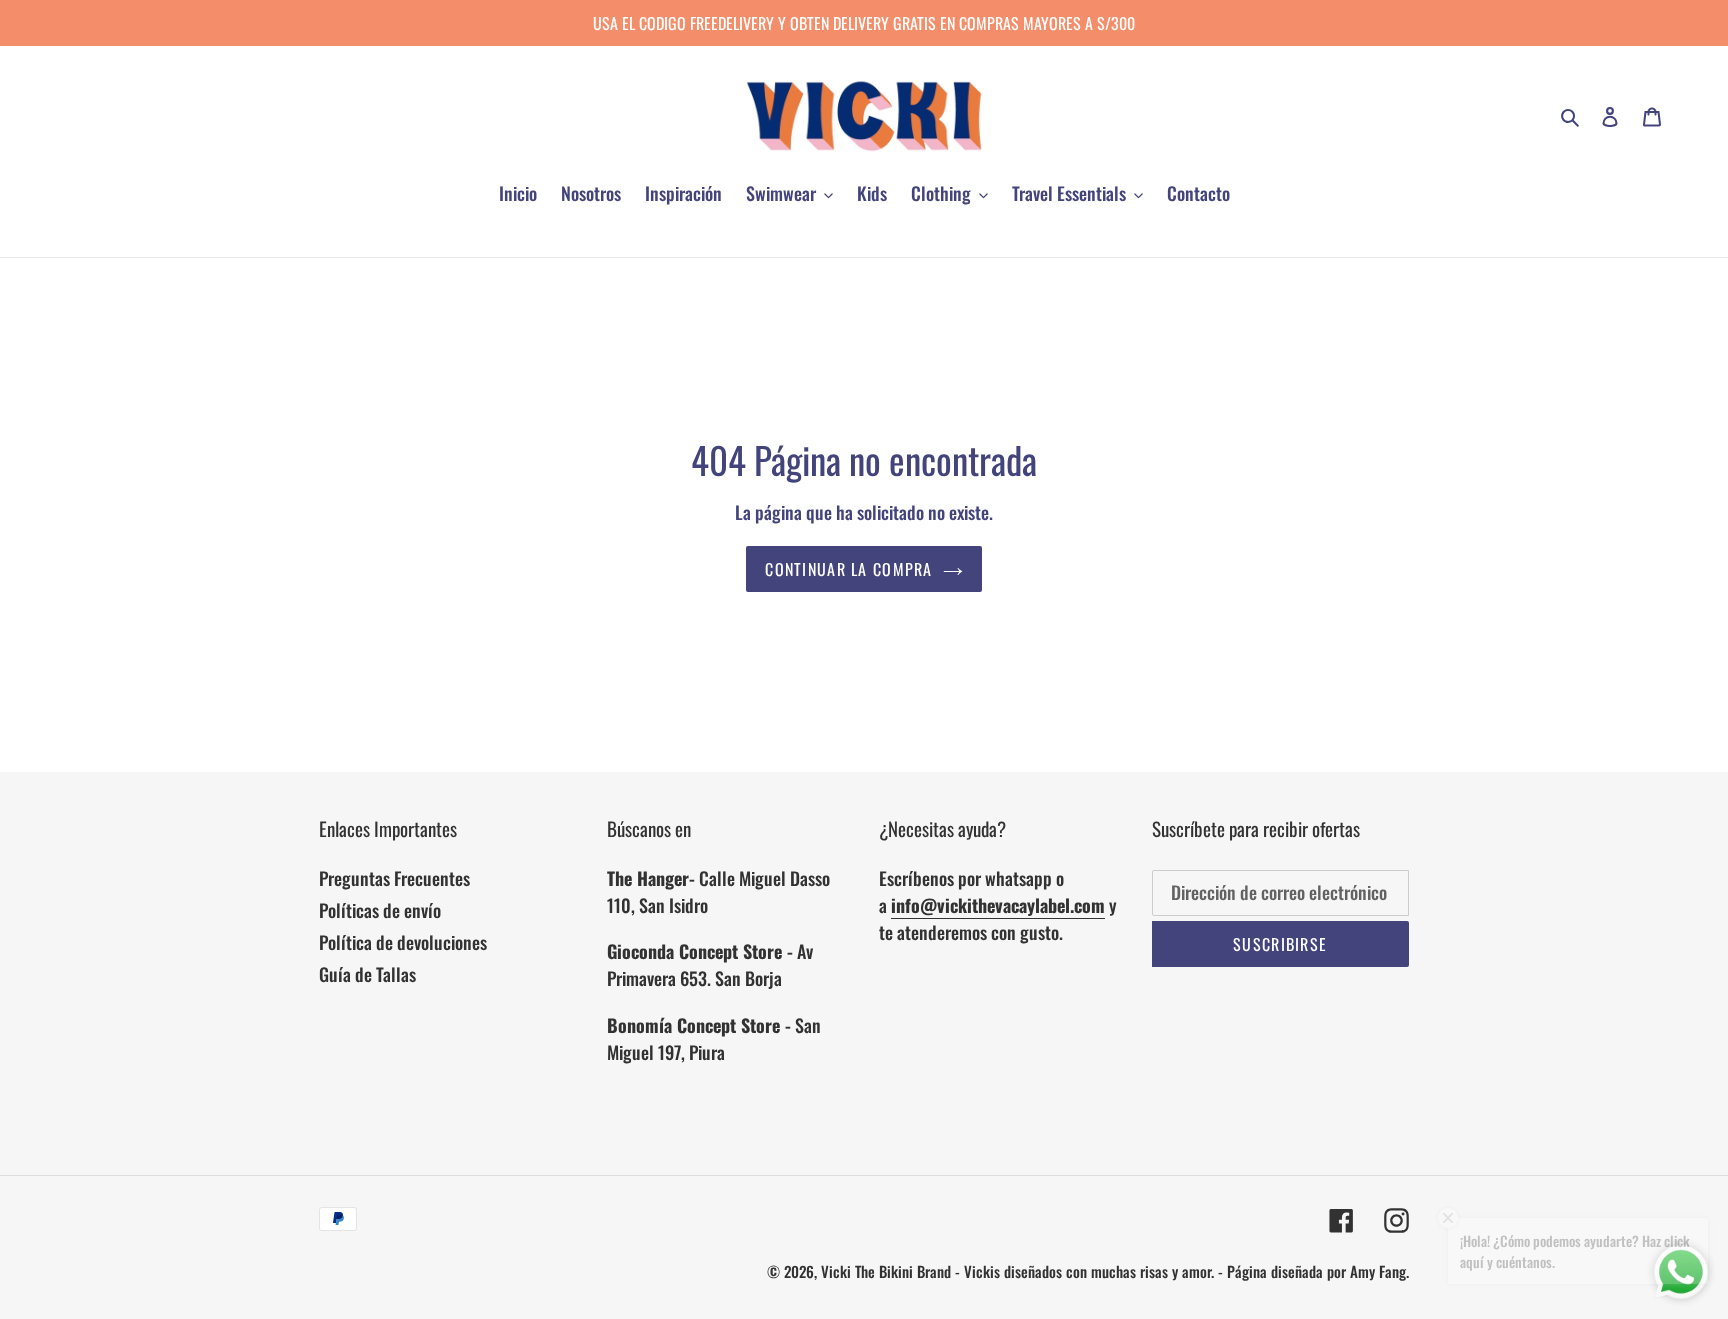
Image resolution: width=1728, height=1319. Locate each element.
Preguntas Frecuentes (394, 878)
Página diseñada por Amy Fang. (1318, 1271)
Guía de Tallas (367, 974)
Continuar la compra (848, 569)
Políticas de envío (380, 910)
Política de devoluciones (403, 942)
